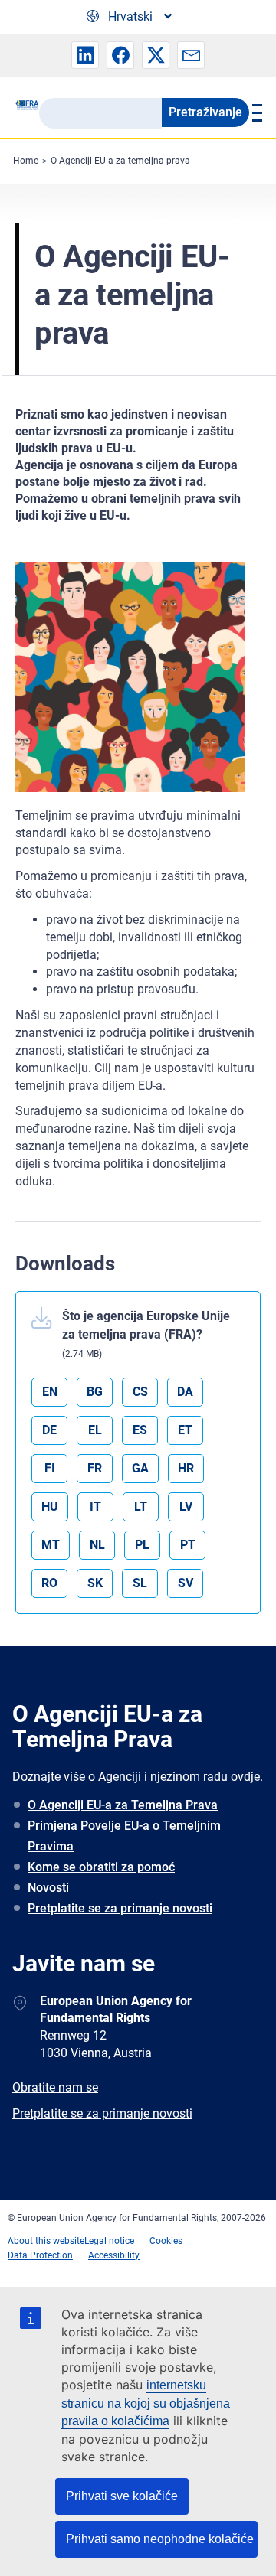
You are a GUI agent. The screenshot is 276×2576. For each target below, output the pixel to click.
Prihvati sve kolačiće (122, 2496)
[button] (85, 55)
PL (142, 1545)
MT (51, 1545)
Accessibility (114, 2255)
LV (186, 1506)
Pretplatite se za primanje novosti (120, 1908)
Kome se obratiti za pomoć (101, 1867)
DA (185, 1392)
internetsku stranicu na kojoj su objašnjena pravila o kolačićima (146, 2403)
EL (95, 1430)
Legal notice (109, 2241)
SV (186, 1583)
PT (188, 1545)
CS (140, 1392)
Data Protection (40, 2255)
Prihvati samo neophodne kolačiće (160, 2539)
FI (50, 1468)
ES (140, 1430)
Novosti (48, 1888)
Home (26, 161)
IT (95, 1506)
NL (97, 1545)
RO (49, 1583)
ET (185, 1430)
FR (95, 1468)
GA (140, 1468)
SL (140, 1583)
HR (186, 1468)
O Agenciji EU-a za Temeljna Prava (123, 1805)
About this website (46, 2241)
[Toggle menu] (255, 112)
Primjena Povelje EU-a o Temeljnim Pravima (124, 1836)
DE (49, 1430)
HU (50, 1506)
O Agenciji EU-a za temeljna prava (120, 161)
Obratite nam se (55, 2087)
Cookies (166, 2241)
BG (95, 1392)
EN (50, 1392)
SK (95, 1583)
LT (141, 1506)
